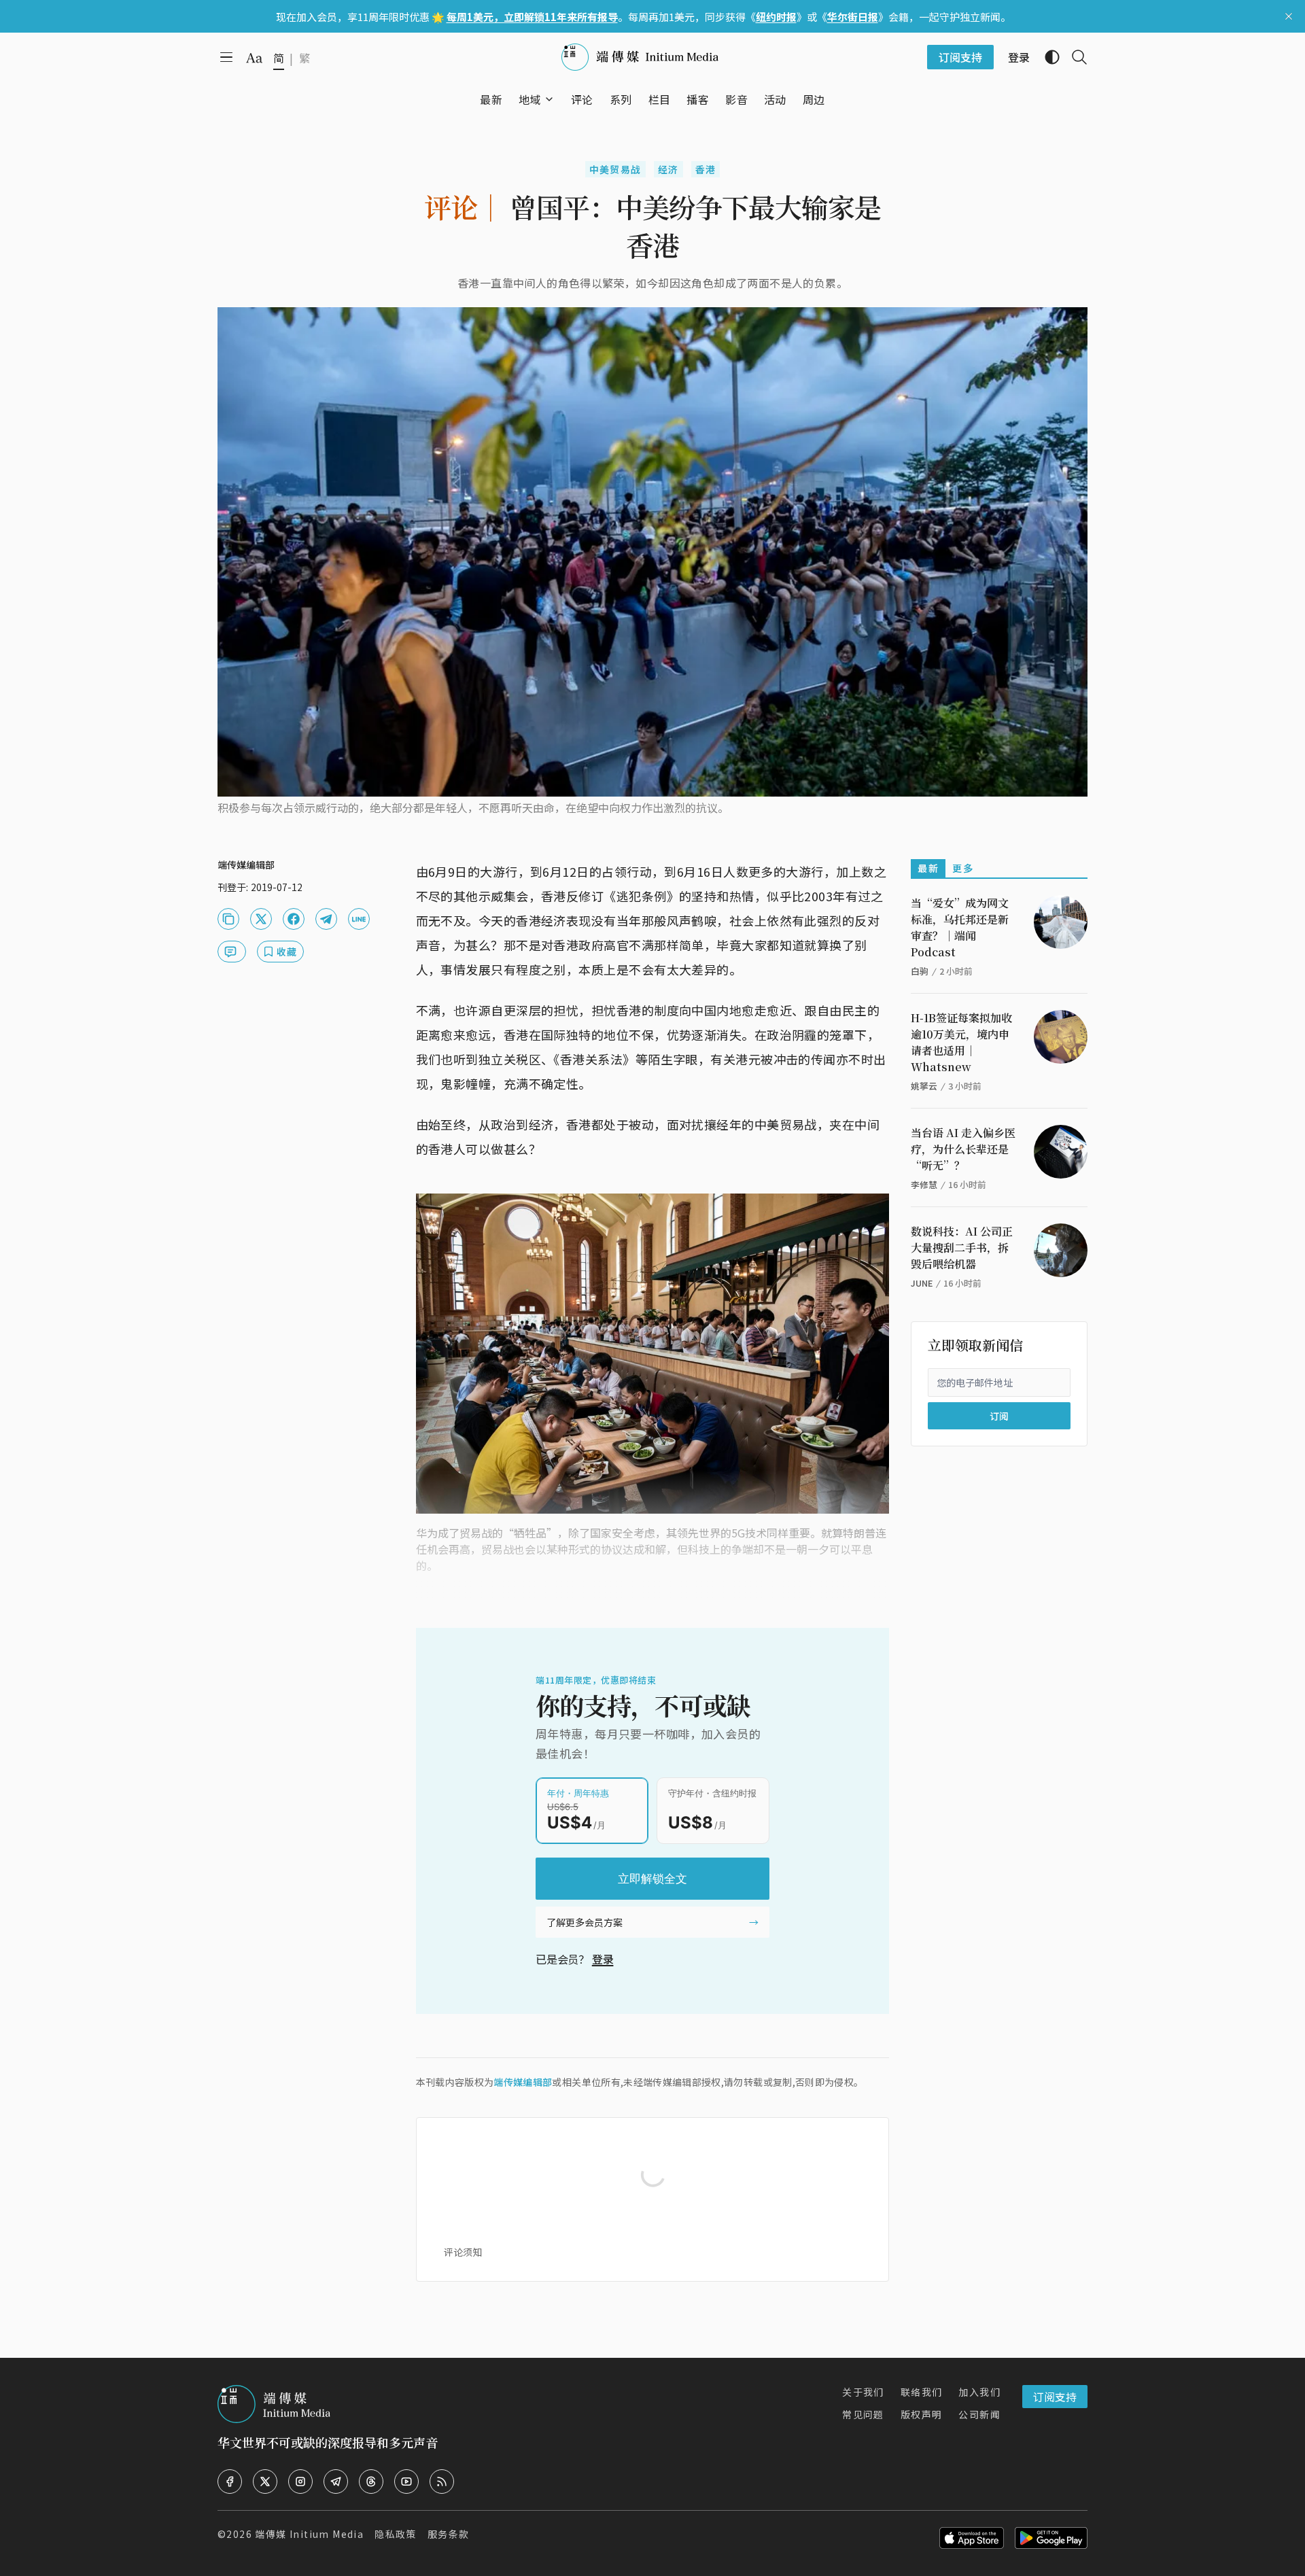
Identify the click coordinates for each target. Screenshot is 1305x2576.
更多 (963, 868)
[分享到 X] (261, 919)
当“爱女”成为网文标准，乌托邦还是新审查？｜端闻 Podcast (960, 927)
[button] (530, 99)
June (922, 1283)
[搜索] (1074, 57)
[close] (1289, 16)
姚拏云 (924, 1086)
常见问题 (863, 2414)
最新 (928, 868)
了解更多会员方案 (585, 1922)
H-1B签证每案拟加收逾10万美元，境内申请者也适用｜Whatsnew (961, 1042)
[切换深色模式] (1047, 57)
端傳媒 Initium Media (309, 2534)
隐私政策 (396, 2534)
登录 (603, 1959)
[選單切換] (549, 99)
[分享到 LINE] (359, 919)
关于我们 (863, 2392)
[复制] (228, 919)
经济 (668, 169)
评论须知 (463, 2252)
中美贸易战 (615, 169)
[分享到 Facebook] (294, 919)
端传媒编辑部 (523, 2082)
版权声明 (922, 2414)
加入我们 (979, 2392)
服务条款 (449, 2534)
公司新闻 (979, 2414)
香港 (706, 169)
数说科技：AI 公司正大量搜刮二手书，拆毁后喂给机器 (962, 1248)
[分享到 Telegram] (326, 919)
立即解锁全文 (652, 1879)
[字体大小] (254, 58)
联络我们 (922, 2392)
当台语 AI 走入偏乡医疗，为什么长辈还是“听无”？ (963, 1149)
